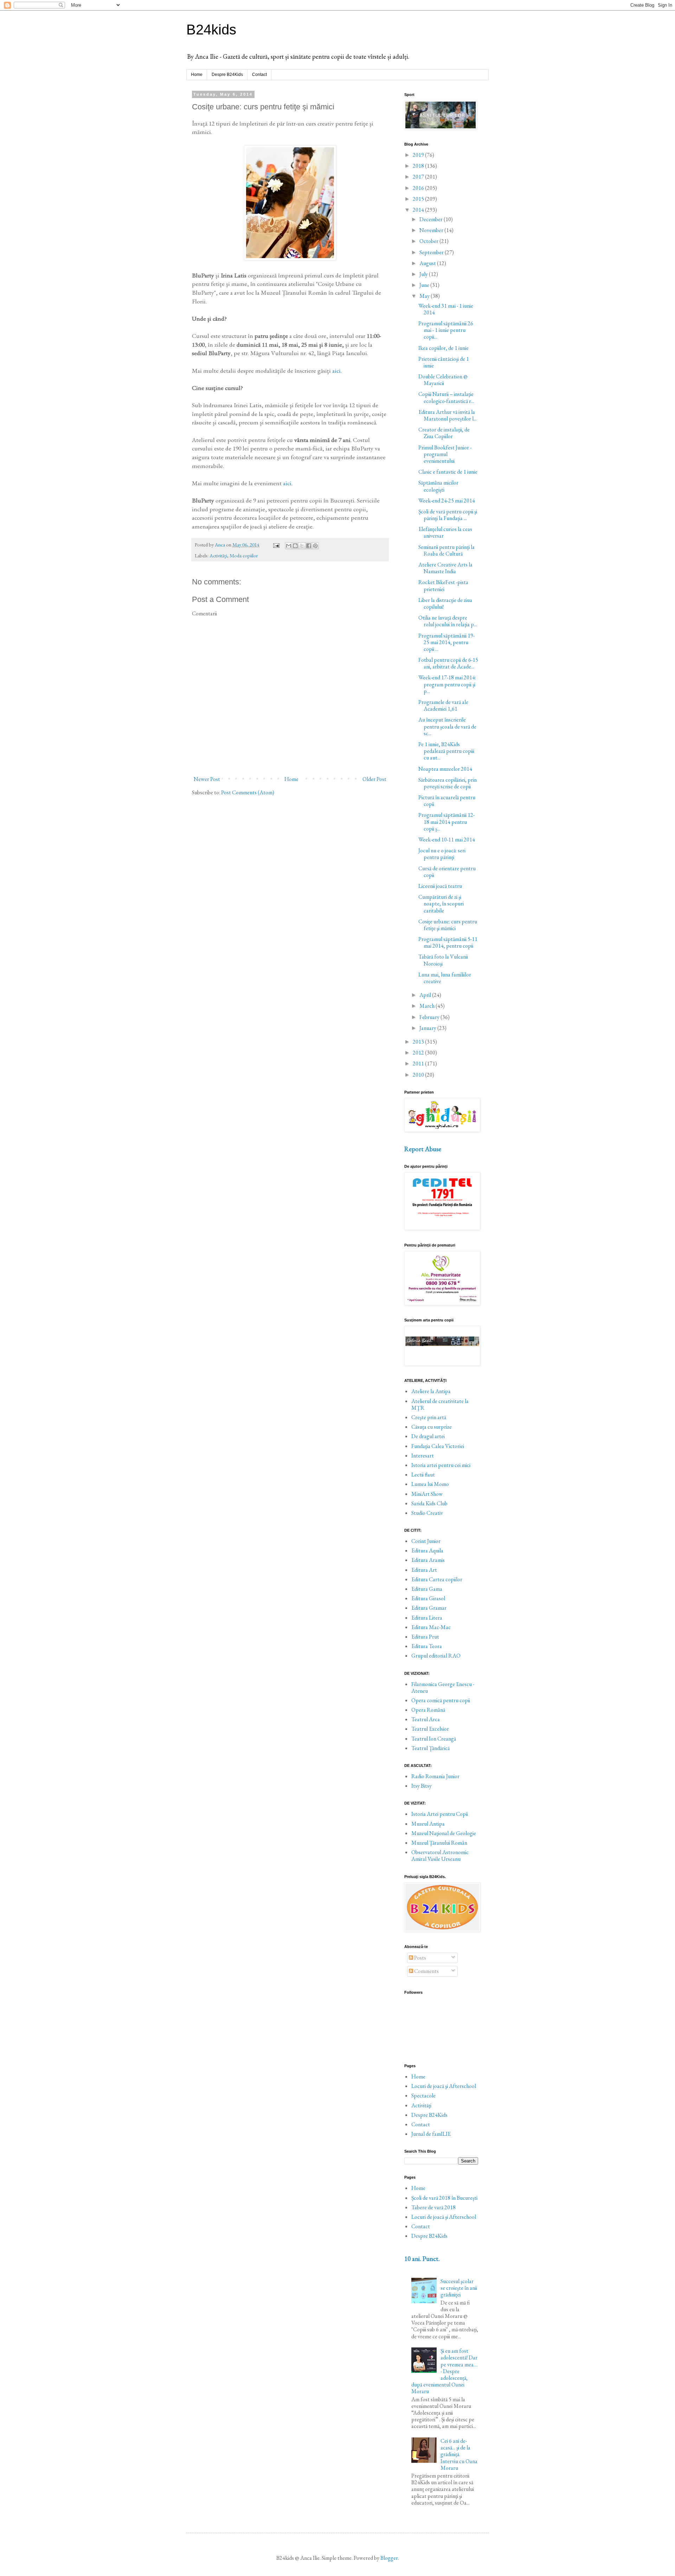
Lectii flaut (423, 1475)
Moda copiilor (244, 555)
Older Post (374, 779)
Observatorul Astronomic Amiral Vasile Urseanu (440, 1856)
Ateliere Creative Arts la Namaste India (445, 568)
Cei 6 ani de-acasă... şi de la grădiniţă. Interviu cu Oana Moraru (459, 2454)
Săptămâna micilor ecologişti (438, 486)
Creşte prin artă (429, 1417)
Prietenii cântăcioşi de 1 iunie (444, 362)
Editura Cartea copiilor (437, 1579)
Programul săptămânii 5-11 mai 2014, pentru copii (448, 942)
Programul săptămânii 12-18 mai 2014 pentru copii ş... (446, 822)
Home (197, 75)
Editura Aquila (427, 1550)
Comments (426, 1971)
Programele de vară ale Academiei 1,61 (443, 705)
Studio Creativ (427, 1513)
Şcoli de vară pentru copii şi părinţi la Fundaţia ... (448, 515)
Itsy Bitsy (422, 1786)
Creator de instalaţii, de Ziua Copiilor (444, 433)
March (427, 1006)
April (426, 995)
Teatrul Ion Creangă (434, 1739)
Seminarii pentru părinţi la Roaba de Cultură (446, 550)
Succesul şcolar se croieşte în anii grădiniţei (459, 2288)
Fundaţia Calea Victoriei (438, 1446)
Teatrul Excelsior (430, 1729)
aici (336, 370)
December (432, 219)
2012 (419, 1053)
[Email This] (289, 546)
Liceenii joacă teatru (440, 886)
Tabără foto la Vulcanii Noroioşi (443, 960)
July (424, 274)
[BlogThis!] (295, 546)
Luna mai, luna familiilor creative (445, 978)
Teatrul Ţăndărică (430, 1748)
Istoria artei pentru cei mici (441, 1465)
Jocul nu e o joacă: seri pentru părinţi (442, 854)
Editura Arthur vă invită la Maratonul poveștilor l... (448, 415)
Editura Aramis (428, 1560)
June (425, 285)
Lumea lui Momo (430, 1484)
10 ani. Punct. (422, 2259)
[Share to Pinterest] (315, 546)
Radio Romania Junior (435, 1776)
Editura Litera (427, 1618)
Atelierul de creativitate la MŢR (440, 1404)
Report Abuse (423, 1149)
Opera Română (428, 1710)
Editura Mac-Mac (431, 1627)
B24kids (211, 30)
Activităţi (218, 555)
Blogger (389, 2558)
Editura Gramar (429, 1608)
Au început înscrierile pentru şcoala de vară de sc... (447, 726)
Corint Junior (426, 1541)
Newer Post (207, 779)
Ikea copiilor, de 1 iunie (443, 348)
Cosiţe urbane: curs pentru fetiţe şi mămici (448, 925)
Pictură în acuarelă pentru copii (447, 801)
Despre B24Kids (227, 75)
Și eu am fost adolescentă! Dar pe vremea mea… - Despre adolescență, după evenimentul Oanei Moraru (444, 2371)
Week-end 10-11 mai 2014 (447, 840)
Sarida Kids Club (429, 1503)
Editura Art (424, 1570)
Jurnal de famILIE (431, 2134)
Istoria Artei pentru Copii (440, 1814)
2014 (419, 210)
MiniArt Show (427, 1494)
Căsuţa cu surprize (432, 1427)
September (432, 252)
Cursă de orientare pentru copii (447, 872)
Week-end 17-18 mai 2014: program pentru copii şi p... (447, 684)
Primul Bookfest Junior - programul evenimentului (445, 454)
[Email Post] (276, 544)
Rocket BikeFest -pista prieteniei (443, 585)
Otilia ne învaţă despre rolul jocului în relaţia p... (448, 621)
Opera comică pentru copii (441, 1700)
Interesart (423, 1456)
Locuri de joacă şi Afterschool (444, 2086)
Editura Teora (427, 1646)
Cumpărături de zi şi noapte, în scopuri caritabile (441, 903)
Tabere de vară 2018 (433, 2207)
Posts (420, 1958)
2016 (419, 188)
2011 (419, 1063)
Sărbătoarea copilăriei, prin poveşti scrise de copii (448, 783)
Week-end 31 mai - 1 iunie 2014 (446, 309)
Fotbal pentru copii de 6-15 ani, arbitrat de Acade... (448, 663)
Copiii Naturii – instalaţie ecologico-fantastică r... (446, 397)
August (428, 263)
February (430, 1017)
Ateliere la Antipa (431, 1391)
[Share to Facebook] (309, 546)
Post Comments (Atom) (248, 792)
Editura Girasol (428, 1598)
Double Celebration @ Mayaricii (443, 380)
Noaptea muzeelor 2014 (445, 769)
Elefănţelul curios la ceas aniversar (445, 532)
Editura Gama (427, 1589)
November (432, 230)
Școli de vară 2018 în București (444, 2198)
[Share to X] (302, 546)
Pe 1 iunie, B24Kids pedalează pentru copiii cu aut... (446, 751)
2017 (419, 177)
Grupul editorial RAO (436, 1656)
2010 (419, 1075)
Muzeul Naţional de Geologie (444, 1833)
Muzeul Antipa (428, 1824)
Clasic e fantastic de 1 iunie (448, 472)
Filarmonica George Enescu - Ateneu (443, 1687)
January (428, 1028)
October (429, 241)
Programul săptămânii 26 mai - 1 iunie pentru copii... (446, 330)
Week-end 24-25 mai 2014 (447, 501)
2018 (419, 166)
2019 (419, 155)
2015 (419, 199)
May (425, 296)
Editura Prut (425, 1637)
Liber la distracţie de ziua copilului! (445, 603)
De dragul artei (428, 1436)
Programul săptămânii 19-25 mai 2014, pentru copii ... (446, 642)
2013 (419, 1042)
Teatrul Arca (426, 1719)
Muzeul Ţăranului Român (439, 1843)
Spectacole (423, 2096)
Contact (259, 75)
